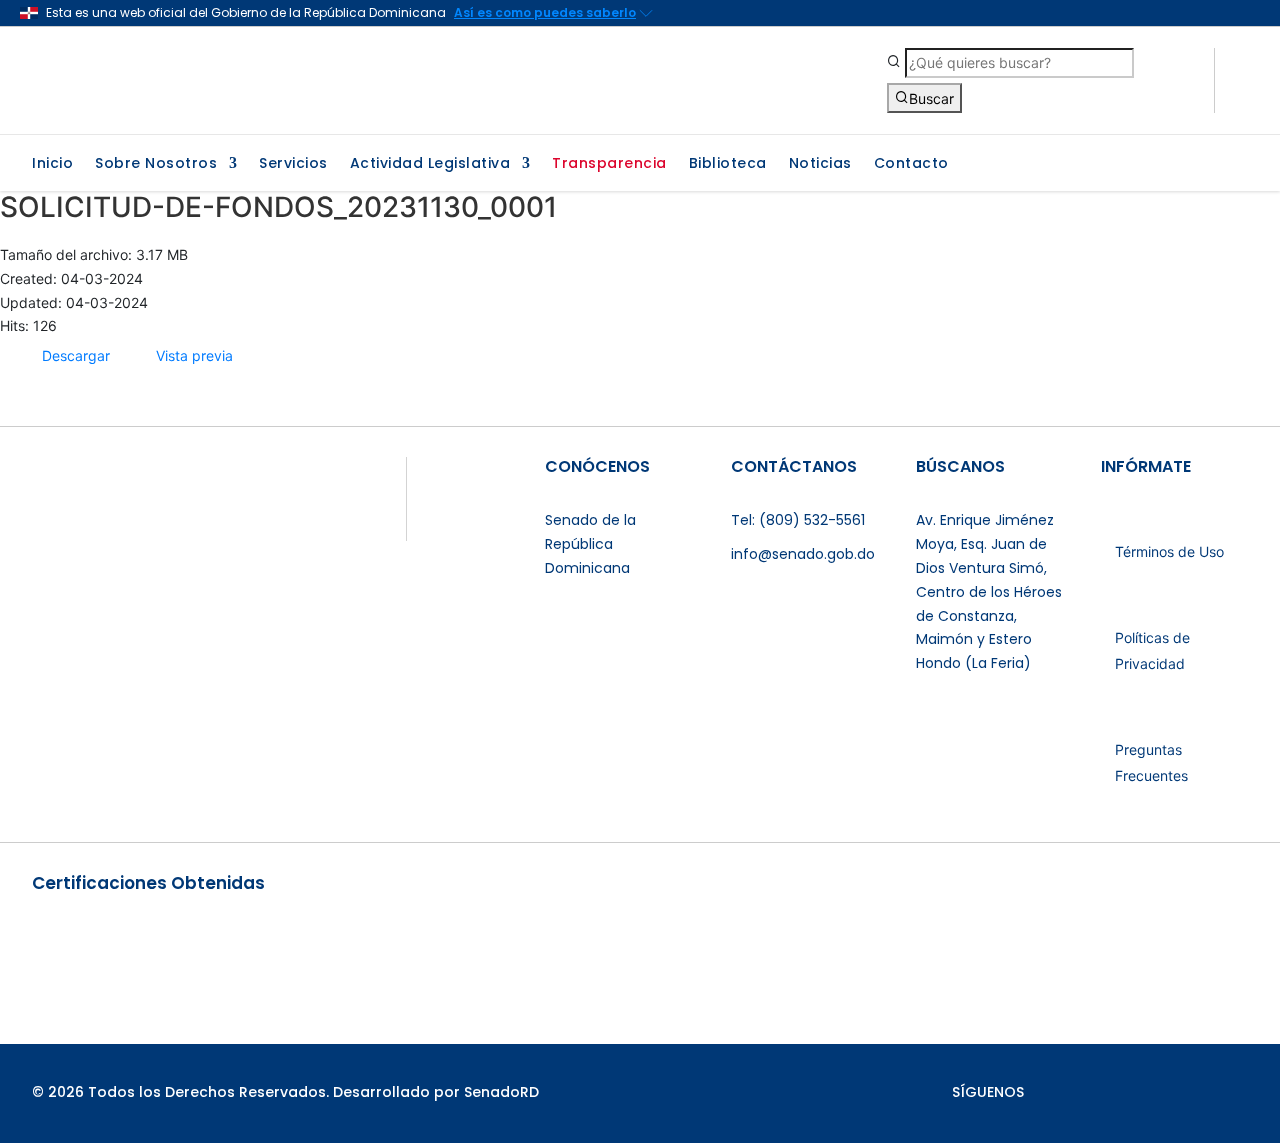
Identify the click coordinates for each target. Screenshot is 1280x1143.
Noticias (820, 164)
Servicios (293, 164)
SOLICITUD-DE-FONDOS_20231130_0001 (278, 207)
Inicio (52, 164)
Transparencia (609, 164)
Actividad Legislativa (430, 164)
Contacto (911, 164)
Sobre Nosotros (156, 164)
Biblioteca (728, 164)
